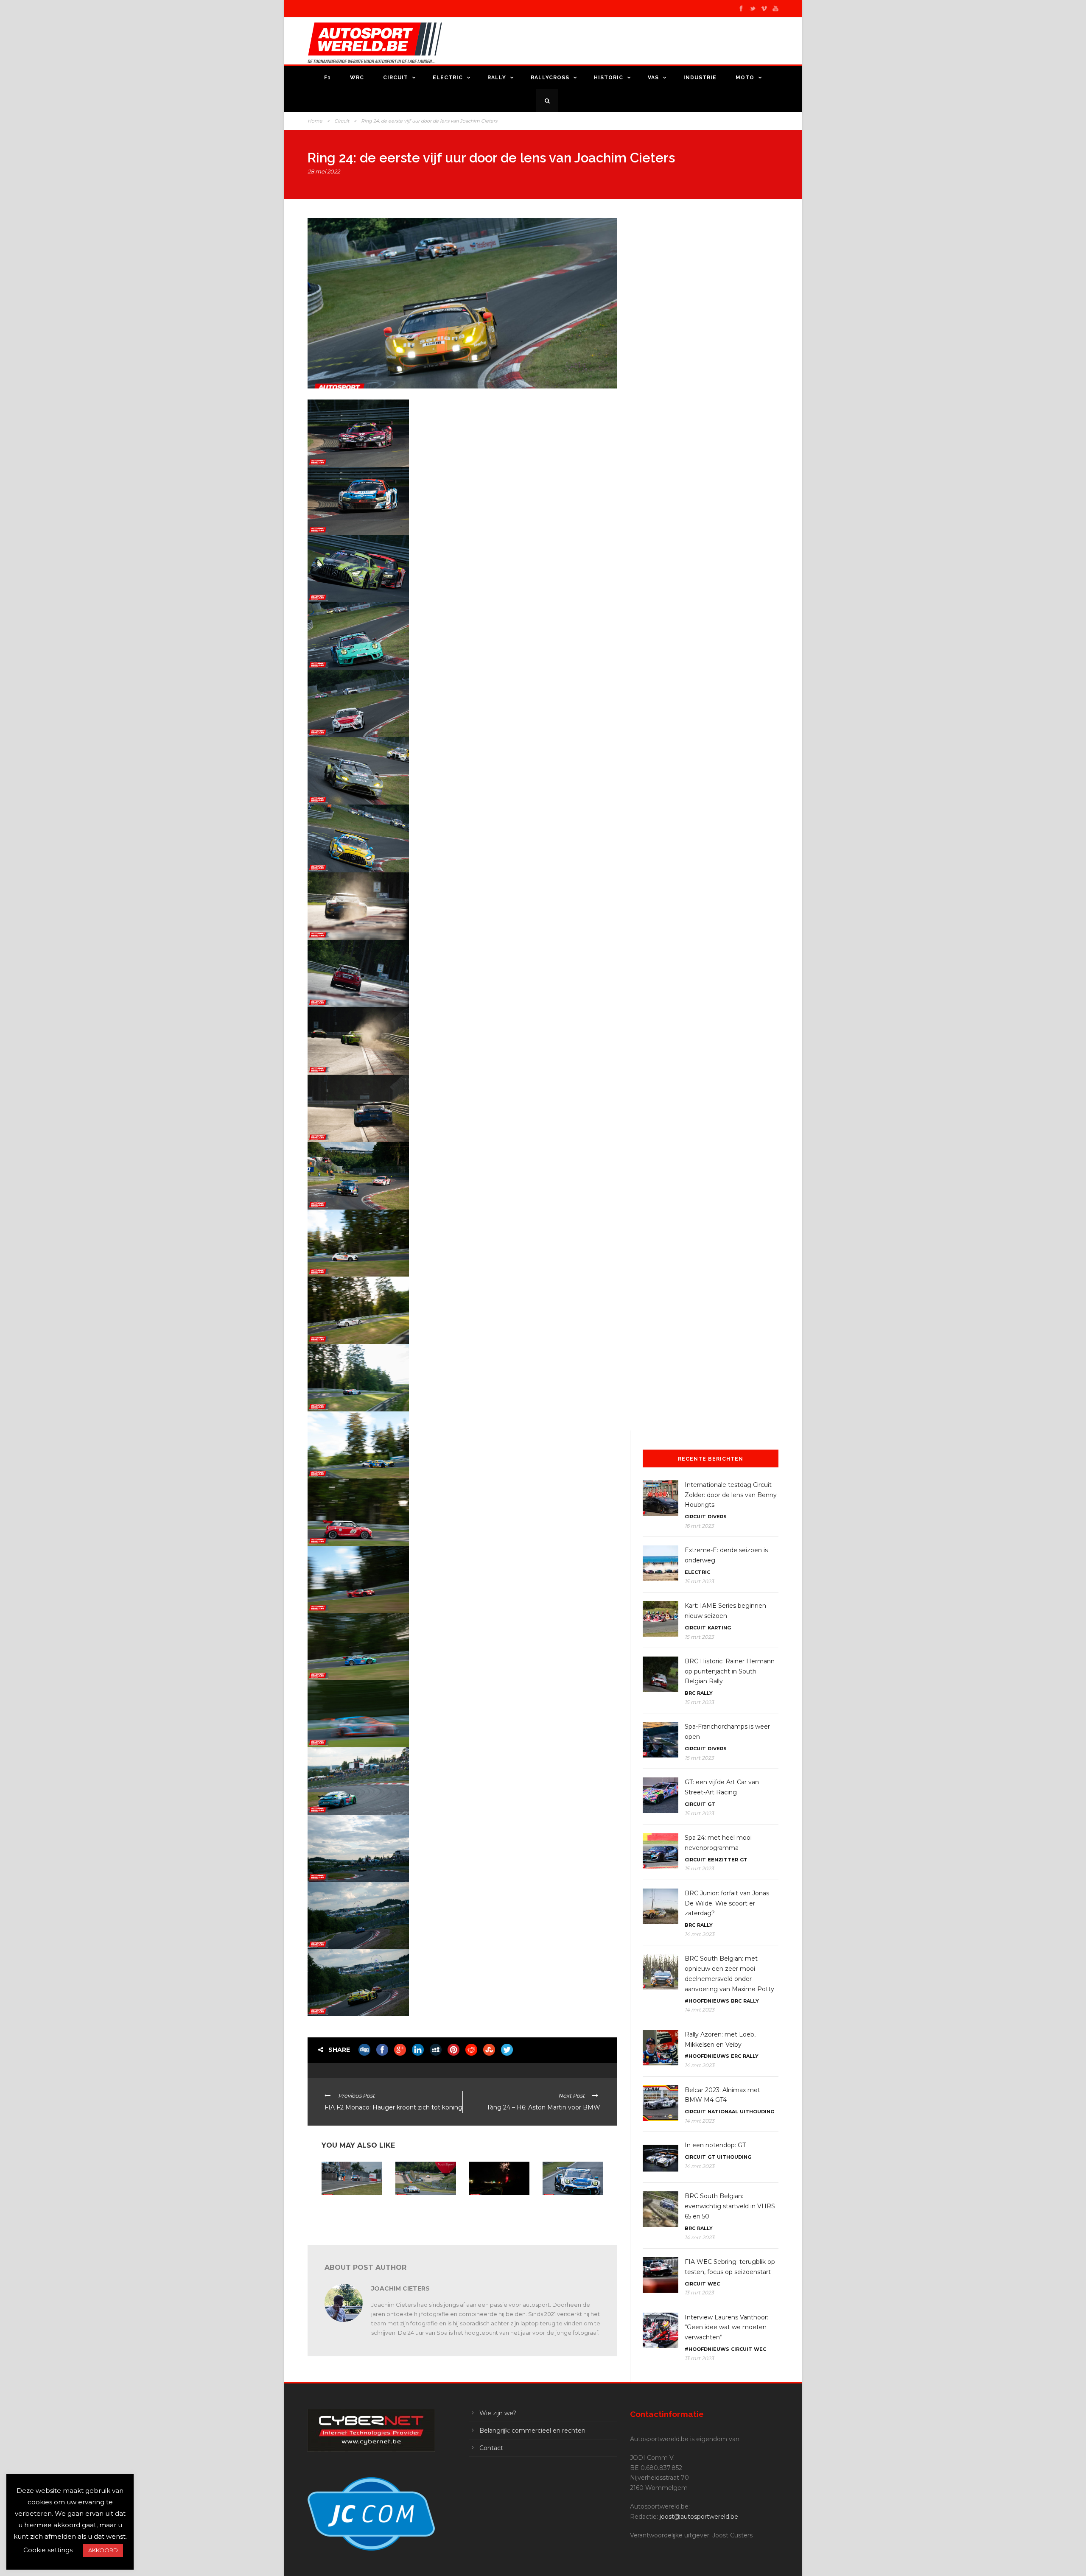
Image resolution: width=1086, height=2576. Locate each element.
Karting (719, 1628)
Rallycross (550, 78)
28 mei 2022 (324, 171)
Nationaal (723, 2112)
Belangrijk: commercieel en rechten (532, 2431)
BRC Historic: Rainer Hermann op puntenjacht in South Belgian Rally (730, 1671)
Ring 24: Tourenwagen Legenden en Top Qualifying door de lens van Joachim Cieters (571, 2212)
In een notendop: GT (715, 2145)
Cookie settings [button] (48, 2550)
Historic (609, 78)
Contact (491, 2448)
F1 (327, 78)
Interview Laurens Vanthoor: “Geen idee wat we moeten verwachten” (726, 2327)
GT (711, 1804)
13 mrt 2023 (699, 2292)
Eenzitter (723, 1860)
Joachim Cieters (400, 2288)
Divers (717, 1517)
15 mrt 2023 (699, 1581)
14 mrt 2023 (700, 1934)
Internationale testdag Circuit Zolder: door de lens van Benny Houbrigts (731, 1495)
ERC (736, 2056)
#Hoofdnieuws (707, 2001)
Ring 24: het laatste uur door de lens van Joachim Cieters (350, 2209)
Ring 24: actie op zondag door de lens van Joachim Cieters (425, 2209)
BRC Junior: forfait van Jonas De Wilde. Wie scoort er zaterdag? (727, 1903)
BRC (690, 1693)
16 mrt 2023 (699, 1526)
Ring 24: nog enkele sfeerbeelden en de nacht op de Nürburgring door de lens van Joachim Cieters (498, 2215)
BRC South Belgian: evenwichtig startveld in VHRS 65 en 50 (730, 2206)
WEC (714, 2284)
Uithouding (757, 2112)
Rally (497, 78)
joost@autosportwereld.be (699, 2517)
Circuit (396, 78)
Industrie (700, 78)
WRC (357, 78)
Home (315, 121)
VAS (653, 78)
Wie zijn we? (498, 2413)
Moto (745, 78)
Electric (448, 78)
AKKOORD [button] (103, 2550)
